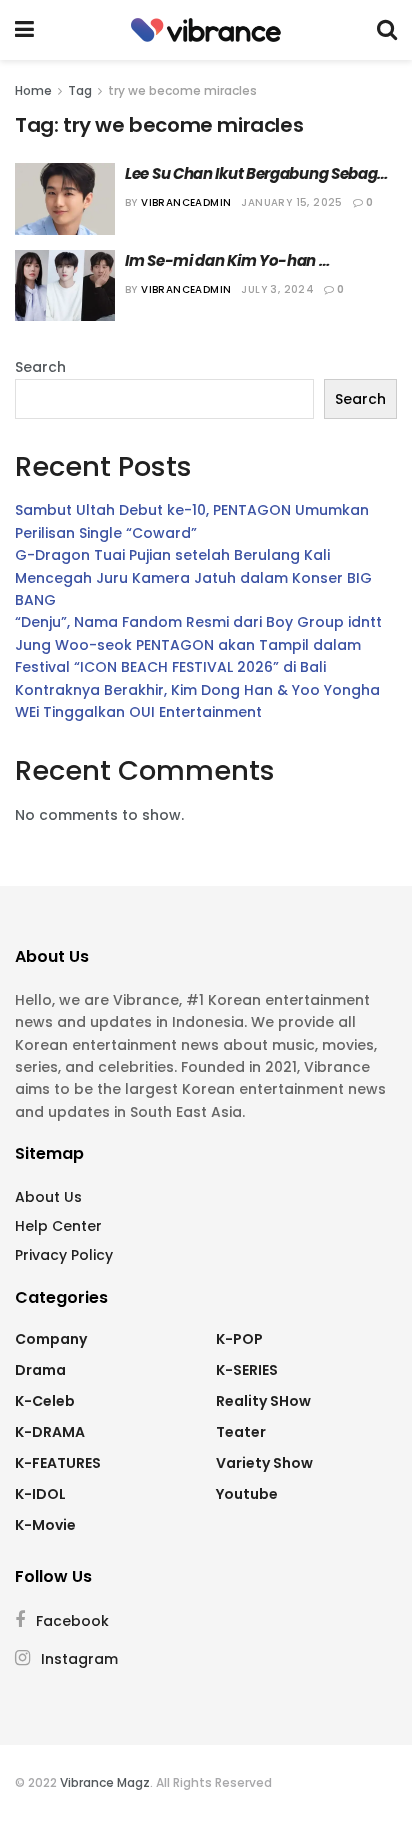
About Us (48, 1197)
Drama (40, 1370)
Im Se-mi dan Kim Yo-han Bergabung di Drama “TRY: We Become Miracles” (237, 260)
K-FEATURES (58, 1463)
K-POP (239, 1339)
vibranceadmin (186, 202)
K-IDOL (40, 1494)
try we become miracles (182, 90)
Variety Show (264, 1463)
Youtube (247, 1494)
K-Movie (45, 1525)
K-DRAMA (50, 1432)
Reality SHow (263, 1401)
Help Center (58, 1226)
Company (51, 1339)
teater (241, 1432)
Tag (80, 90)
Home (33, 90)
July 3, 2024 (277, 289)
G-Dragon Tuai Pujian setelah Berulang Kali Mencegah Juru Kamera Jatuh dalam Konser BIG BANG (193, 577)
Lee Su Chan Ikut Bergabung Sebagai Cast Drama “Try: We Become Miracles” (259, 173)
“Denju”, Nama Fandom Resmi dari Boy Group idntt (198, 622)
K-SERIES (247, 1370)
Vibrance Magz (105, 1782)
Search (40, 367)
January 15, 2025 (291, 202)
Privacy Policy (64, 1255)
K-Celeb (45, 1401)
